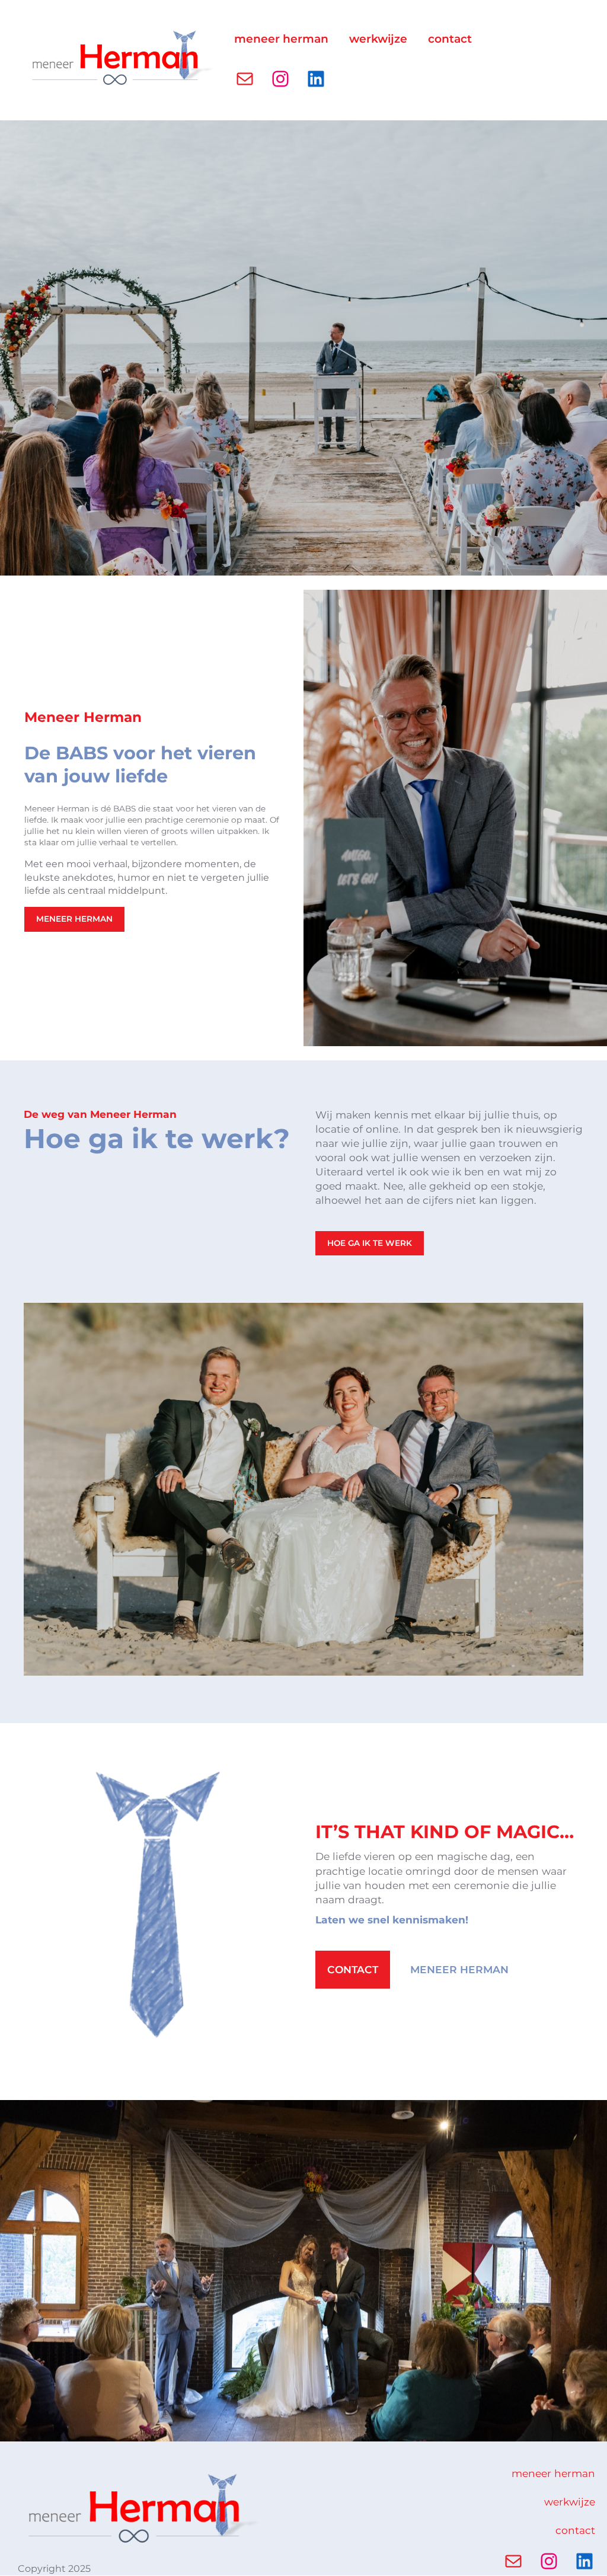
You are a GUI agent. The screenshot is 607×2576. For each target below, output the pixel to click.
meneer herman (74, 919)
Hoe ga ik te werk (370, 1243)
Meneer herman (459, 1969)
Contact (353, 1969)
